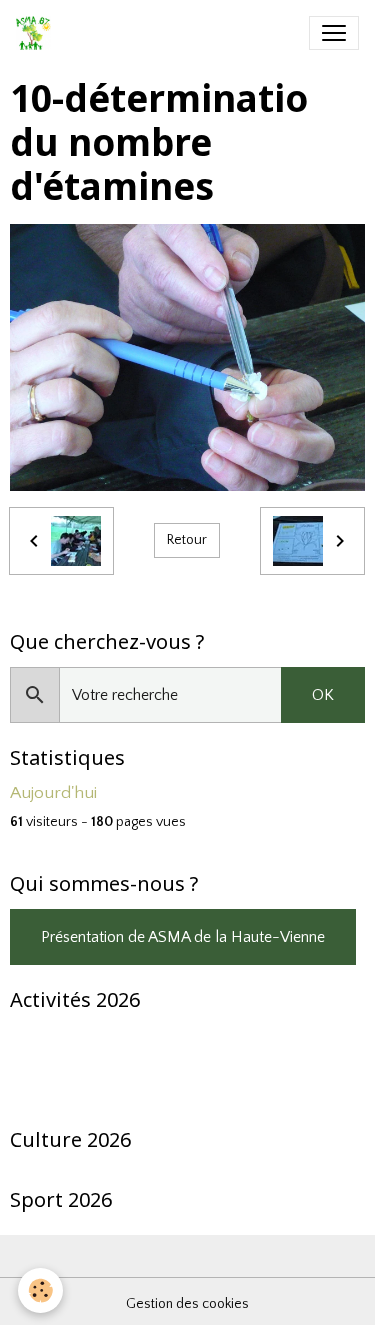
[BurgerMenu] (334, 33)
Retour (187, 540)
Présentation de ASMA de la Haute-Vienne (183, 937)
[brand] (37, 33)
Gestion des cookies (187, 1304)
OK (323, 695)
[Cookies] (40, 1290)
